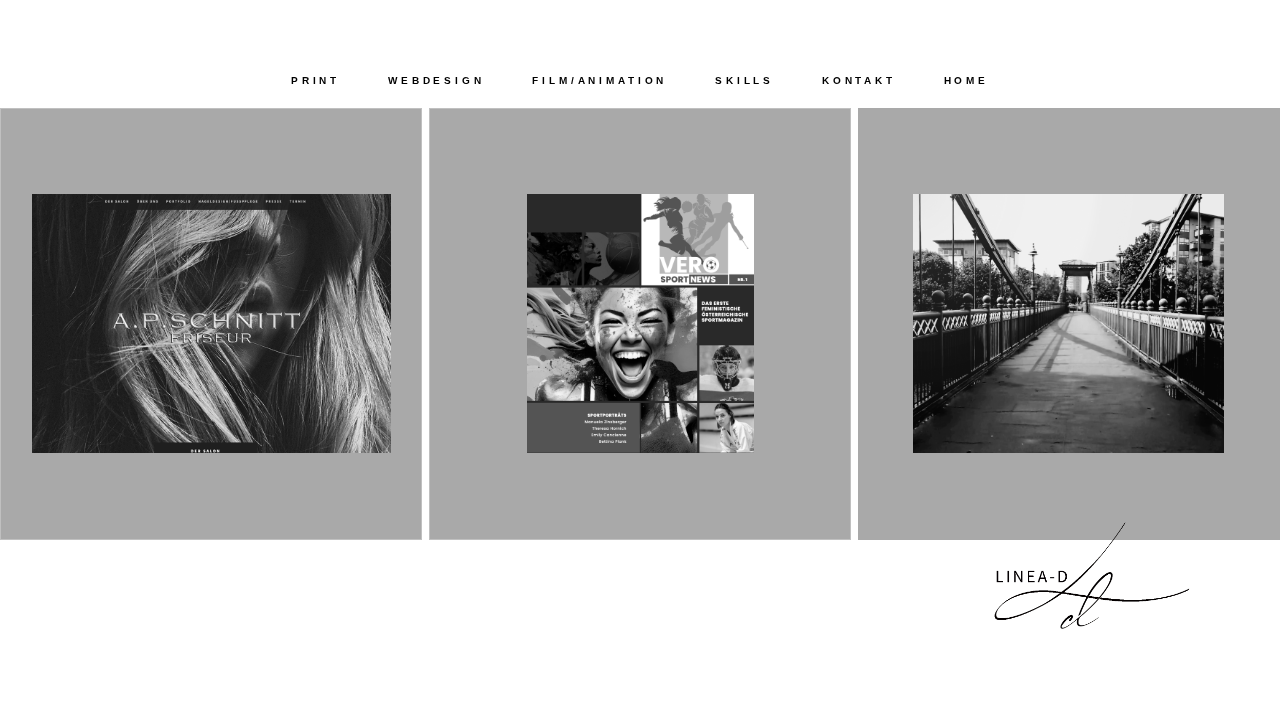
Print (315, 80)
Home (966, 80)
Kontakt (859, 80)
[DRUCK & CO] (640, 534)
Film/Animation (599, 80)
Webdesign (436, 80)
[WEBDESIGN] (211, 534)
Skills (744, 80)
